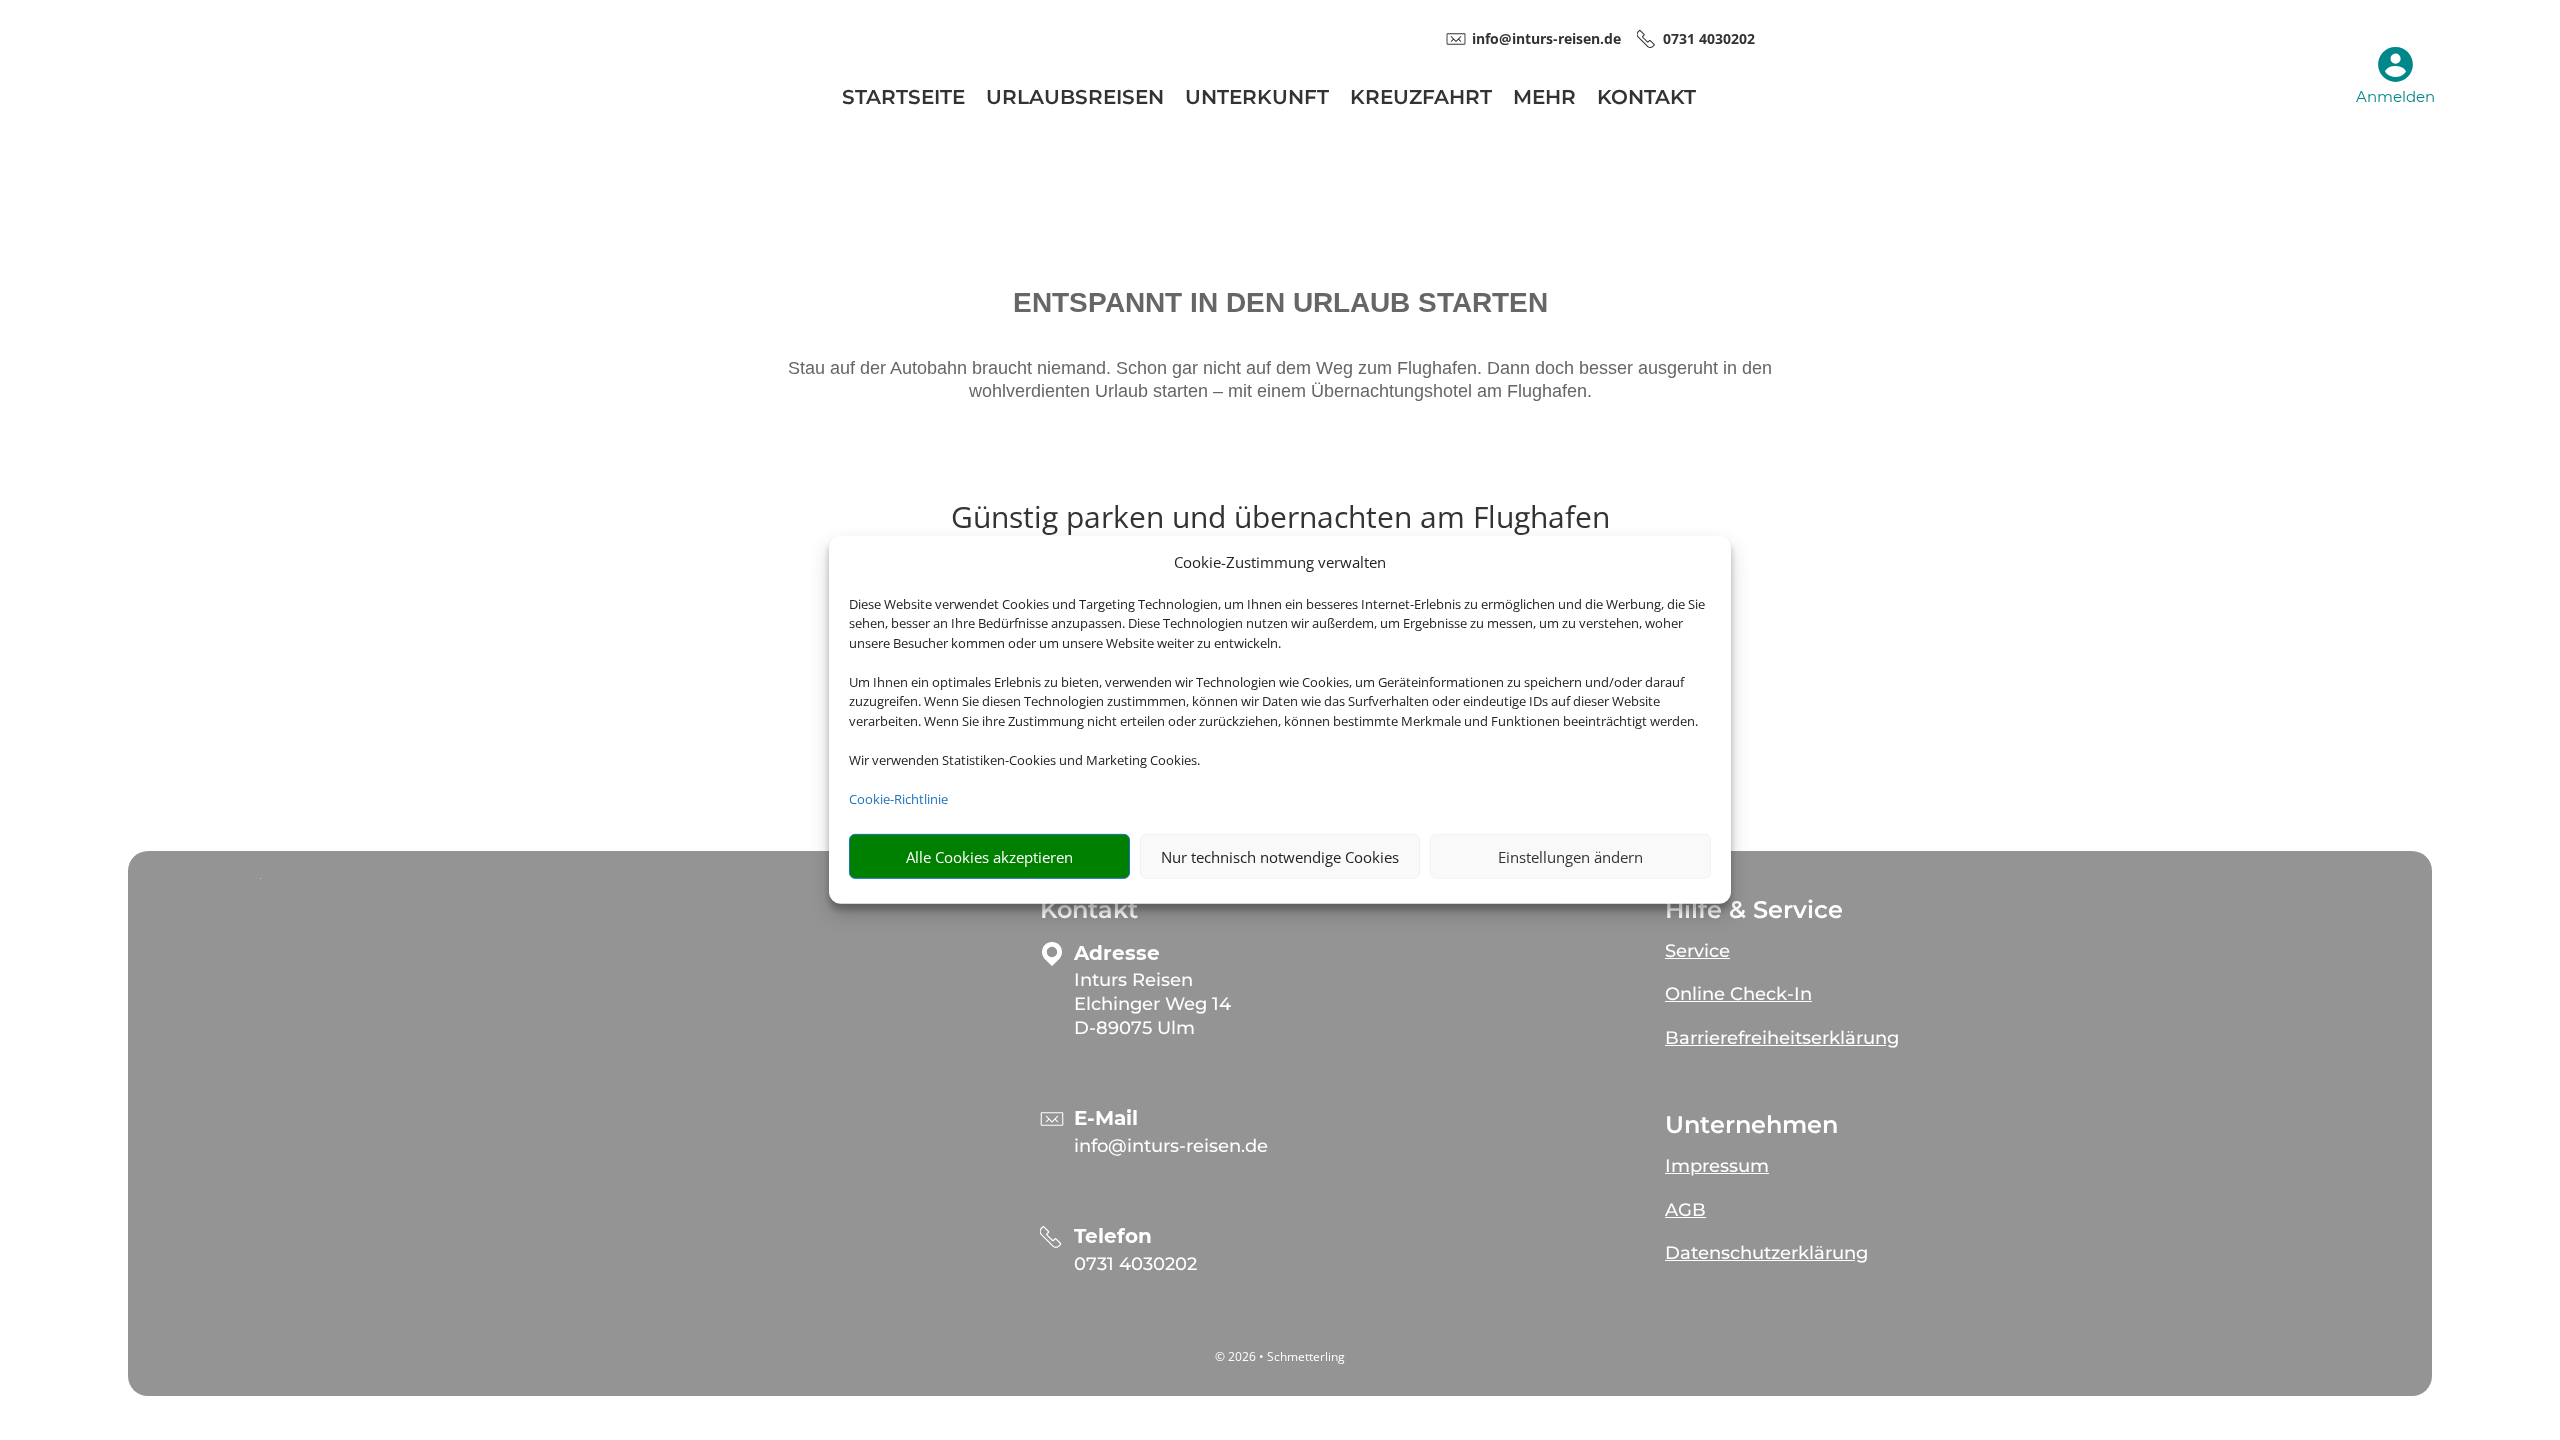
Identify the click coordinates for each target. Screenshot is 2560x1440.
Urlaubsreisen (1075, 99)
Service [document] (1697, 951)
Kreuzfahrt (1421, 99)
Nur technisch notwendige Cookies (1280, 857)
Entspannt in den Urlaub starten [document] (1280, 303)
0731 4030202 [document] (1709, 38)
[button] (1895, 943)
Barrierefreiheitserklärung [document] (1782, 1038)
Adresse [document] (1117, 953)
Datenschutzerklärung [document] (1766, 1253)
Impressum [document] (1717, 1166)
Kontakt (1646, 99)
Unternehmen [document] (1751, 1125)
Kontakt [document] (1089, 910)
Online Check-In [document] (1738, 994)
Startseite (903, 99)
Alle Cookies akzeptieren (989, 857)
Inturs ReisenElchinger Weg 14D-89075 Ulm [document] (1152, 1004)
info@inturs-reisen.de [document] (1546, 38)
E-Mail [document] (1106, 1118)
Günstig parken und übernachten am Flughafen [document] (1280, 519)
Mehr (1544, 99)
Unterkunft (1257, 99)
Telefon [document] (1113, 1236)
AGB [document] (1685, 1210)
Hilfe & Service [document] (1754, 910)
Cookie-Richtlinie (898, 799)
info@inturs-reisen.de (1171, 1146)
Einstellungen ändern (1570, 857)
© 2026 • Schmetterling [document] (1280, 1356)
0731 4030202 (1135, 1264)
